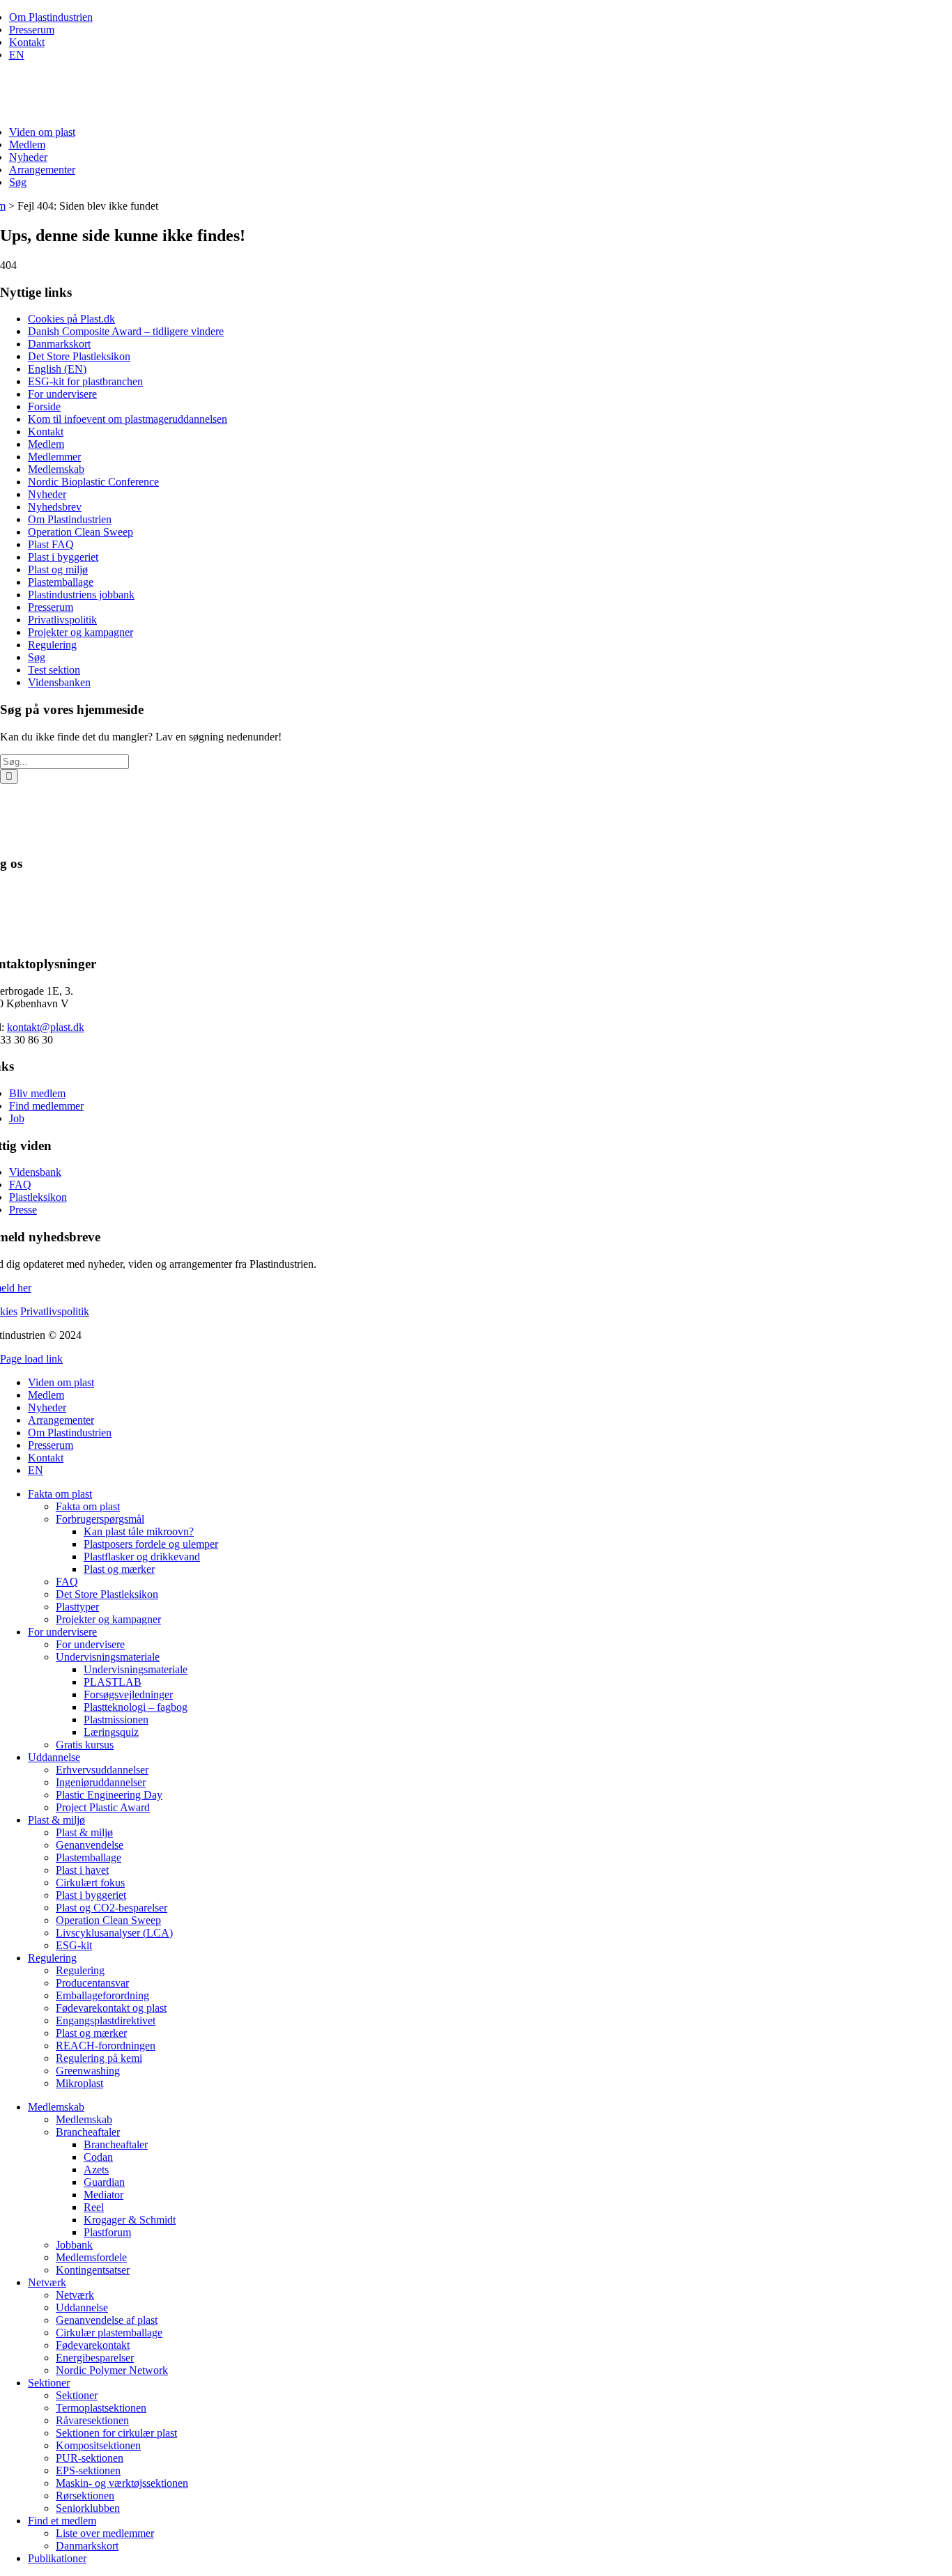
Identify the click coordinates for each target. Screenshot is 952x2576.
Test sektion (54, 670)
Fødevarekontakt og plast (111, 2008)
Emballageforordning (102, 1995)
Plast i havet (82, 1870)
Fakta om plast (60, 1494)
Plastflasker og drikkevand (142, 1557)
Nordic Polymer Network (112, 2370)
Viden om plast (42, 132)
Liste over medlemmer (105, 2533)
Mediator (103, 2195)
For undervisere (62, 394)
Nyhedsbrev (55, 507)
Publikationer (57, 2558)
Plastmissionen (116, 1720)
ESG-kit (74, 1945)
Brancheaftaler (88, 2132)
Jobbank (74, 2245)
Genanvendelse (90, 1845)
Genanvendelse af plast (107, 2320)
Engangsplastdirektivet (106, 2020)
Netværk (47, 2282)
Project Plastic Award (103, 1807)
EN (17, 55)
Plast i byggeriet (63, 557)
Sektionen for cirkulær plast (116, 2433)
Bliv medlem (37, 1093)
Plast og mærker (119, 1569)
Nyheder (28, 157)
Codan (98, 2157)
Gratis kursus (85, 1745)
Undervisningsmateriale (108, 1657)
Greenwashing (88, 2071)
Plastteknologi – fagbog (136, 1707)
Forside (44, 406)
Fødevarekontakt (93, 2345)
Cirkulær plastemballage (109, 2333)
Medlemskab (56, 469)
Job (17, 1118)
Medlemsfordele (91, 2257)
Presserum (32, 30)
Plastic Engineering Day (109, 1795)
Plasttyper (77, 1607)
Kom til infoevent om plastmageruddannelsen (128, 419)
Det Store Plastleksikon (79, 356)
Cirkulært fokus (90, 1883)
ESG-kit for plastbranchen (85, 381)
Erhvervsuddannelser (102, 1770)
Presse (23, 1210)
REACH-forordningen (106, 2046)
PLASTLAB (113, 1682)
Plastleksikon (38, 1197)
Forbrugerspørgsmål (100, 1519)
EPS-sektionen (88, 2470)
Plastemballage (61, 582)
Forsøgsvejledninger (128, 1694)
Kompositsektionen (98, 2445)
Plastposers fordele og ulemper (151, 1544)
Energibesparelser (95, 2358)
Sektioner (49, 2383)
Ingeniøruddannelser (101, 1782)
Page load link (31, 1359)
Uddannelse (54, 1757)
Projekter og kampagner (80, 632)
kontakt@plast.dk (46, 1027)
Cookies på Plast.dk (71, 319)
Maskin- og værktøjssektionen (122, 2483)
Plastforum (107, 2232)
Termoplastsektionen (101, 2408)
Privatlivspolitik (62, 620)
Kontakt (27, 42)
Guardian (104, 2182)
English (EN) (57, 369)
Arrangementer (42, 170)
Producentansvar (92, 1983)
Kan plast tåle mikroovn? (139, 1531)
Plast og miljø (58, 569)
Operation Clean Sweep (80, 532)
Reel (94, 2207)
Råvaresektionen (92, 2420)
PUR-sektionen (90, 2458)
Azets (96, 2170)
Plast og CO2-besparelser (112, 1908)
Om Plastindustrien (51, 17)
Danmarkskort (59, 344)
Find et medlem (62, 2521)
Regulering (52, 645)
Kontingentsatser (93, 2270)
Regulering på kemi (99, 2058)
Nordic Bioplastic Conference (93, 482)
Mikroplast (79, 2083)
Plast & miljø (56, 1820)
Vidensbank (35, 1172)
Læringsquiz (111, 1732)
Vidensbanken (59, 682)
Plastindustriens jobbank (81, 595)
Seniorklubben (88, 2508)
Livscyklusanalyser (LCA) (114, 1933)
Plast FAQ (51, 544)
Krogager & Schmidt (130, 2220)
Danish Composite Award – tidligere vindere (126, 331)
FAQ (20, 1185)
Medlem (27, 145)
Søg (18, 182)
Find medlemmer (46, 1106)
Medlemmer (54, 457)
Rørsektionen (85, 2496)
